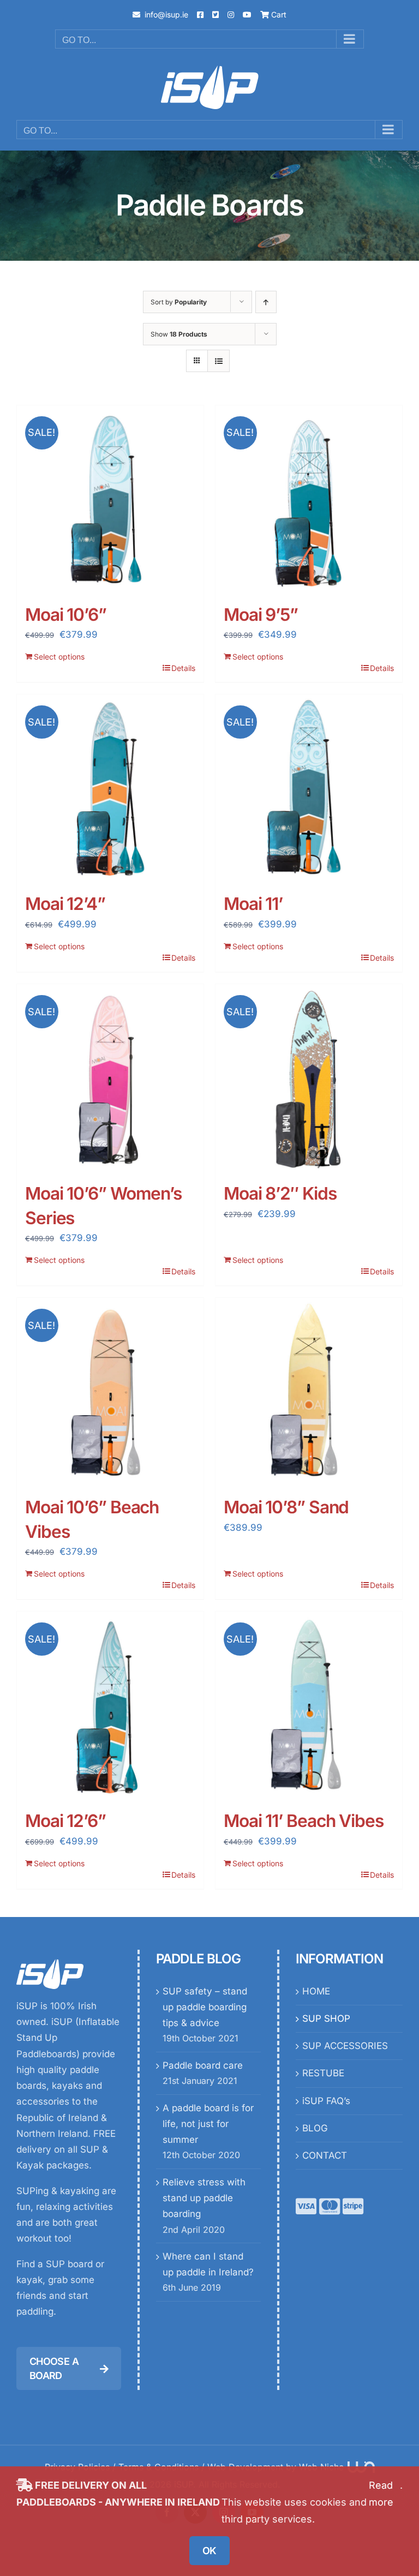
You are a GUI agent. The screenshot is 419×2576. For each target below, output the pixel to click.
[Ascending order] (266, 302)
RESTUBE (323, 2073)
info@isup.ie (166, 14)
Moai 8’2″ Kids (280, 1193)
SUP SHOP (326, 2018)
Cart (278, 14)
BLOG (315, 2128)
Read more (381, 2494)
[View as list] (219, 361)
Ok (209, 2551)
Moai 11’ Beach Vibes (304, 1821)
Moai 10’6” (66, 615)
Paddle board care (203, 2065)
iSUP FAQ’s (326, 2101)
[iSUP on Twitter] (216, 14)
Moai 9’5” (261, 615)
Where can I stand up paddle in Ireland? (208, 2264)
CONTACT (325, 2155)
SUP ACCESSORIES (345, 2046)
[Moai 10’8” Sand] (309, 1391)
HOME (316, 1991)
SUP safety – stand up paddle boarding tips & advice (205, 2007)
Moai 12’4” (65, 904)
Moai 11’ (253, 904)
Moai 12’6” (65, 1821)
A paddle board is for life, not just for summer (208, 2124)
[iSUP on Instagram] (231, 14)
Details (183, 668)
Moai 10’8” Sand (286, 1507)
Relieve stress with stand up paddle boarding (204, 2198)
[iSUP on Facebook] (200, 14)
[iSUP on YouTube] (247, 14)
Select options (59, 657)
